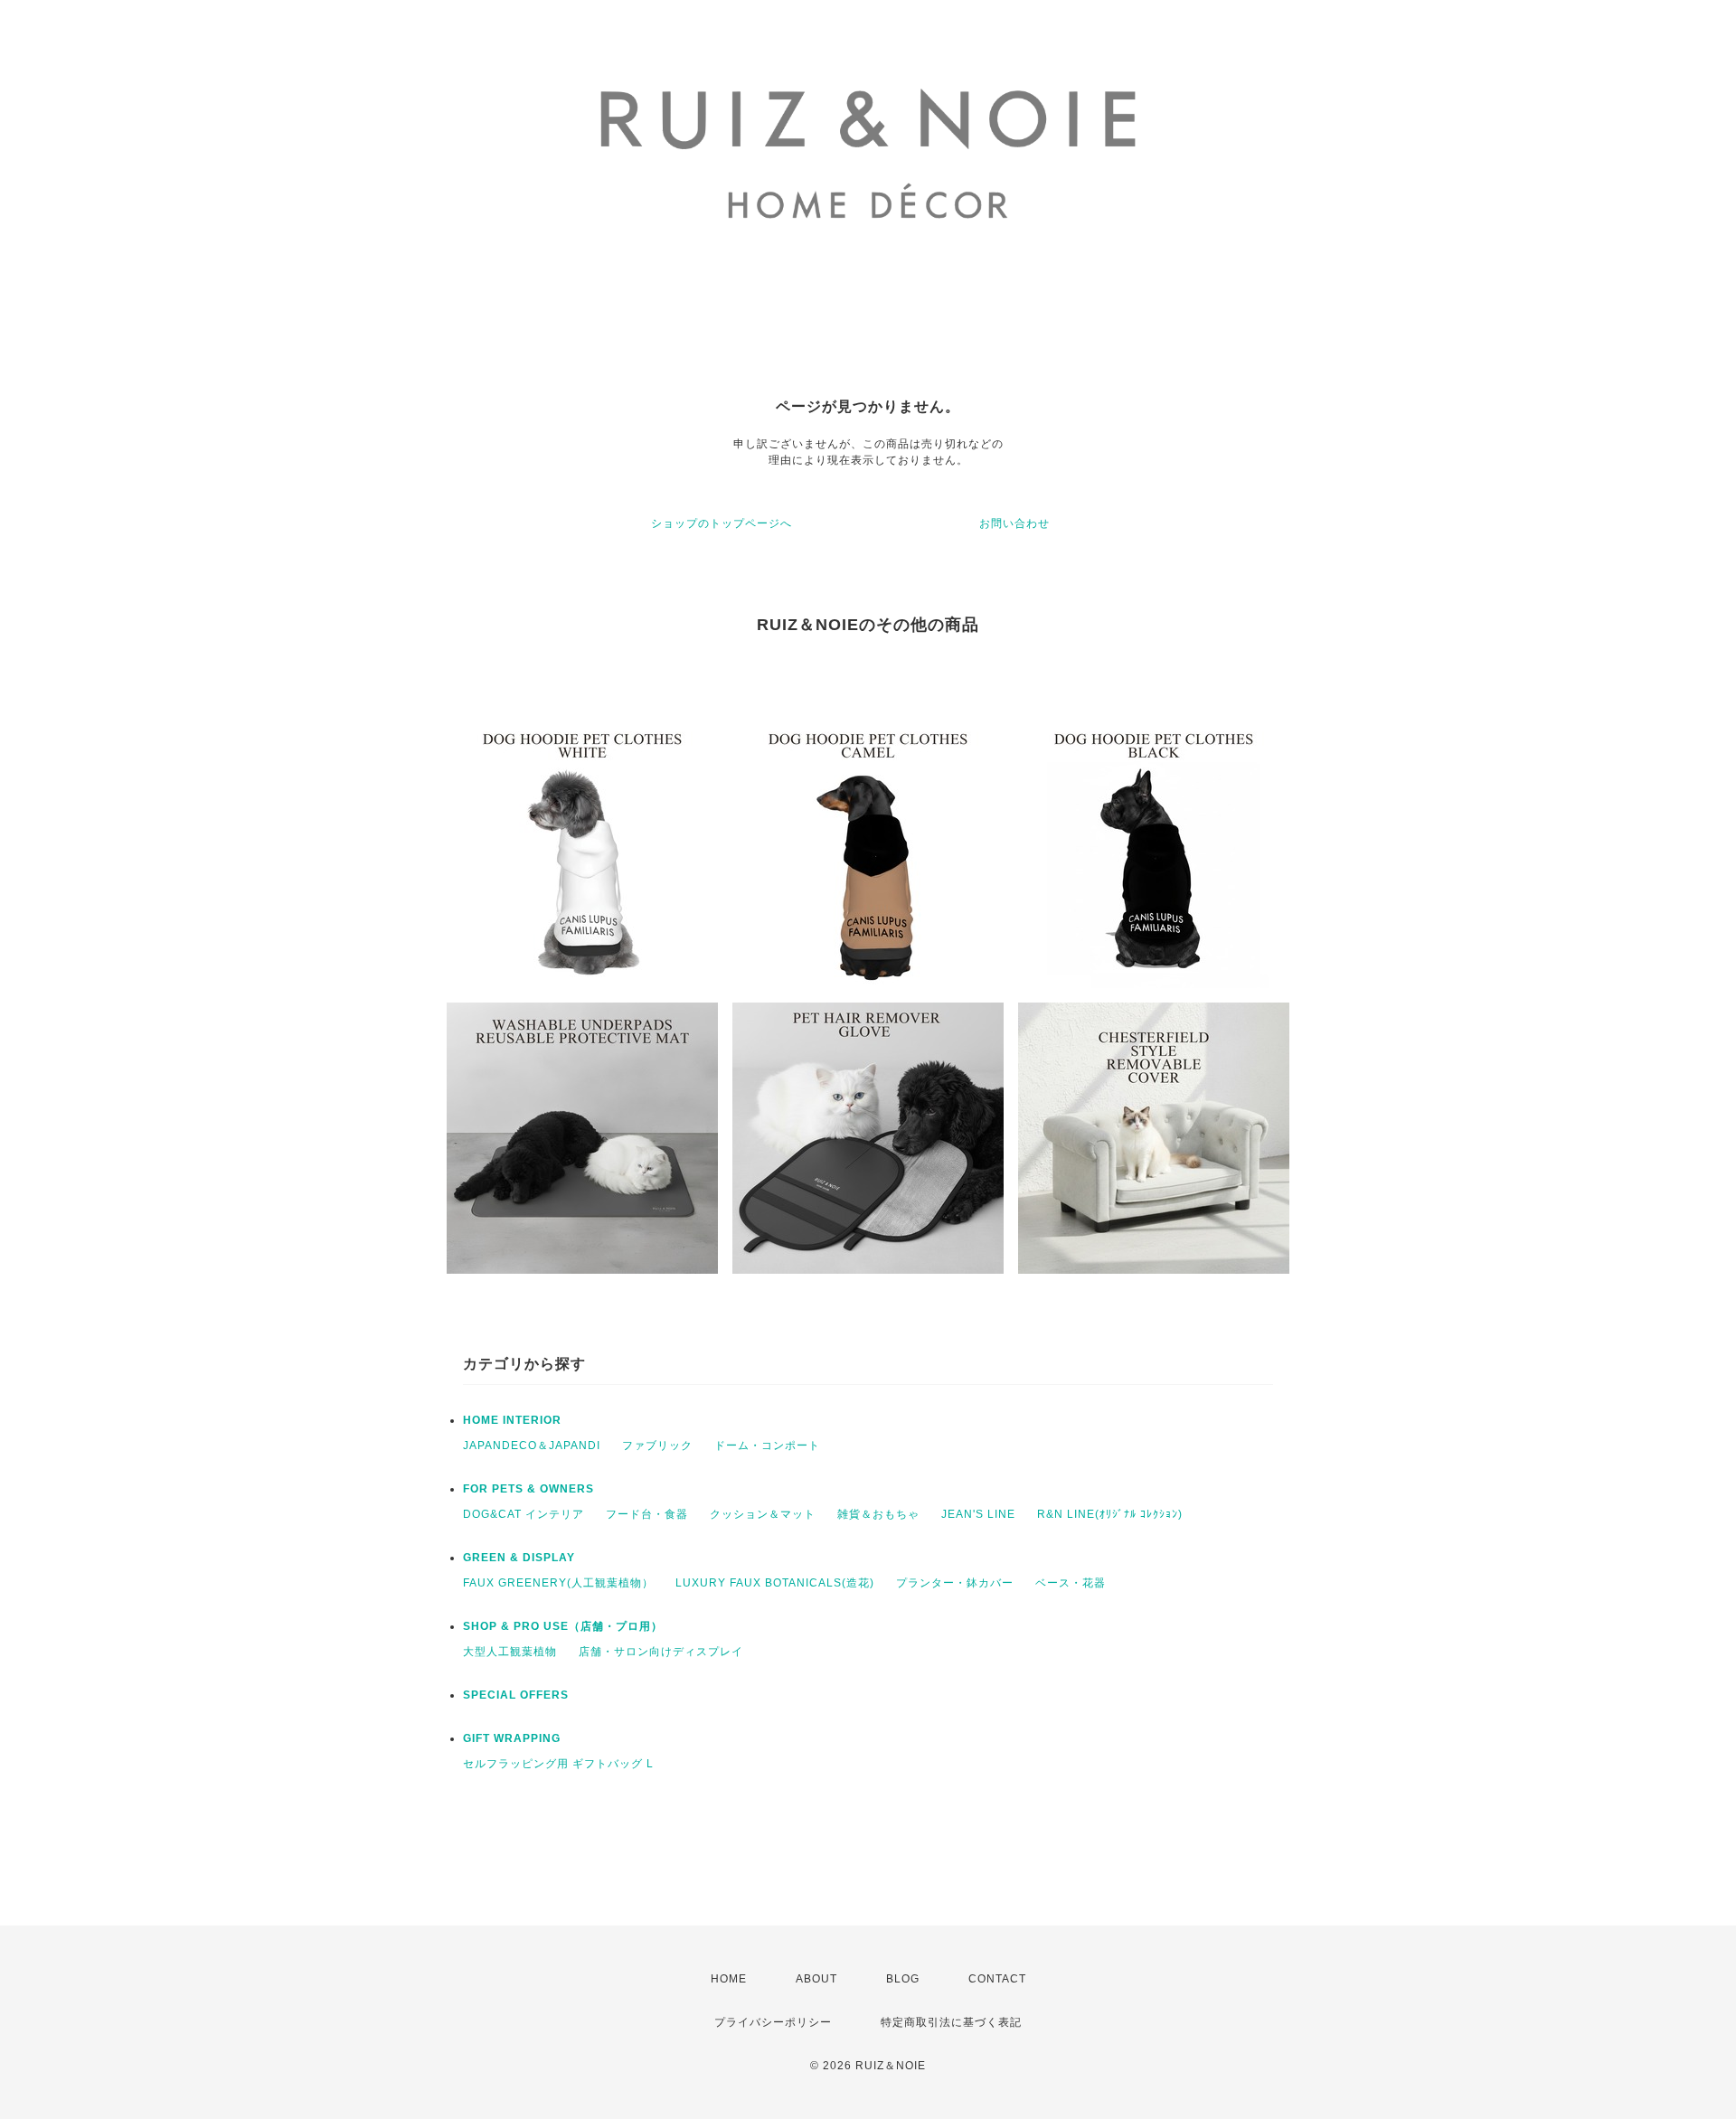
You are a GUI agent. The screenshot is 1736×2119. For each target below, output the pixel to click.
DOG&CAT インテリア (524, 1514)
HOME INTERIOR (512, 1420)
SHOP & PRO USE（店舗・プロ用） (563, 1626)
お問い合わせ (1014, 523)
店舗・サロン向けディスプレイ (661, 1652)
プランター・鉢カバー (955, 1583)
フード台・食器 (647, 1514)
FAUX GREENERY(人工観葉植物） (558, 1583)
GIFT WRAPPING (512, 1738)
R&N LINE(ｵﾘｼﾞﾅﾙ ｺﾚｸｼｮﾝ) (1110, 1514)
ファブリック (657, 1446)
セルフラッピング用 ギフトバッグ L (558, 1764)
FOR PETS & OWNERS (528, 1489)
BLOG (903, 1979)
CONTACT (997, 1979)
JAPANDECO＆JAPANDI (532, 1446)
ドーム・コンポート (767, 1446)
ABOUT (816, 1979)
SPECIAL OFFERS (516, 1695)
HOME (729, 1979)
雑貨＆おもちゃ (878, 1514)
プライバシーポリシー (773, 2022)
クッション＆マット (763, 1514)
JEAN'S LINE (978, 1514)
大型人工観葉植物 (510, 1652)
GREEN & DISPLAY (519, 1558)
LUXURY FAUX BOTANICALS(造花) (775, 1583)
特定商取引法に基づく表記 (951, 2022)
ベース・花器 (1071, 1583)
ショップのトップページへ (722, 523)
